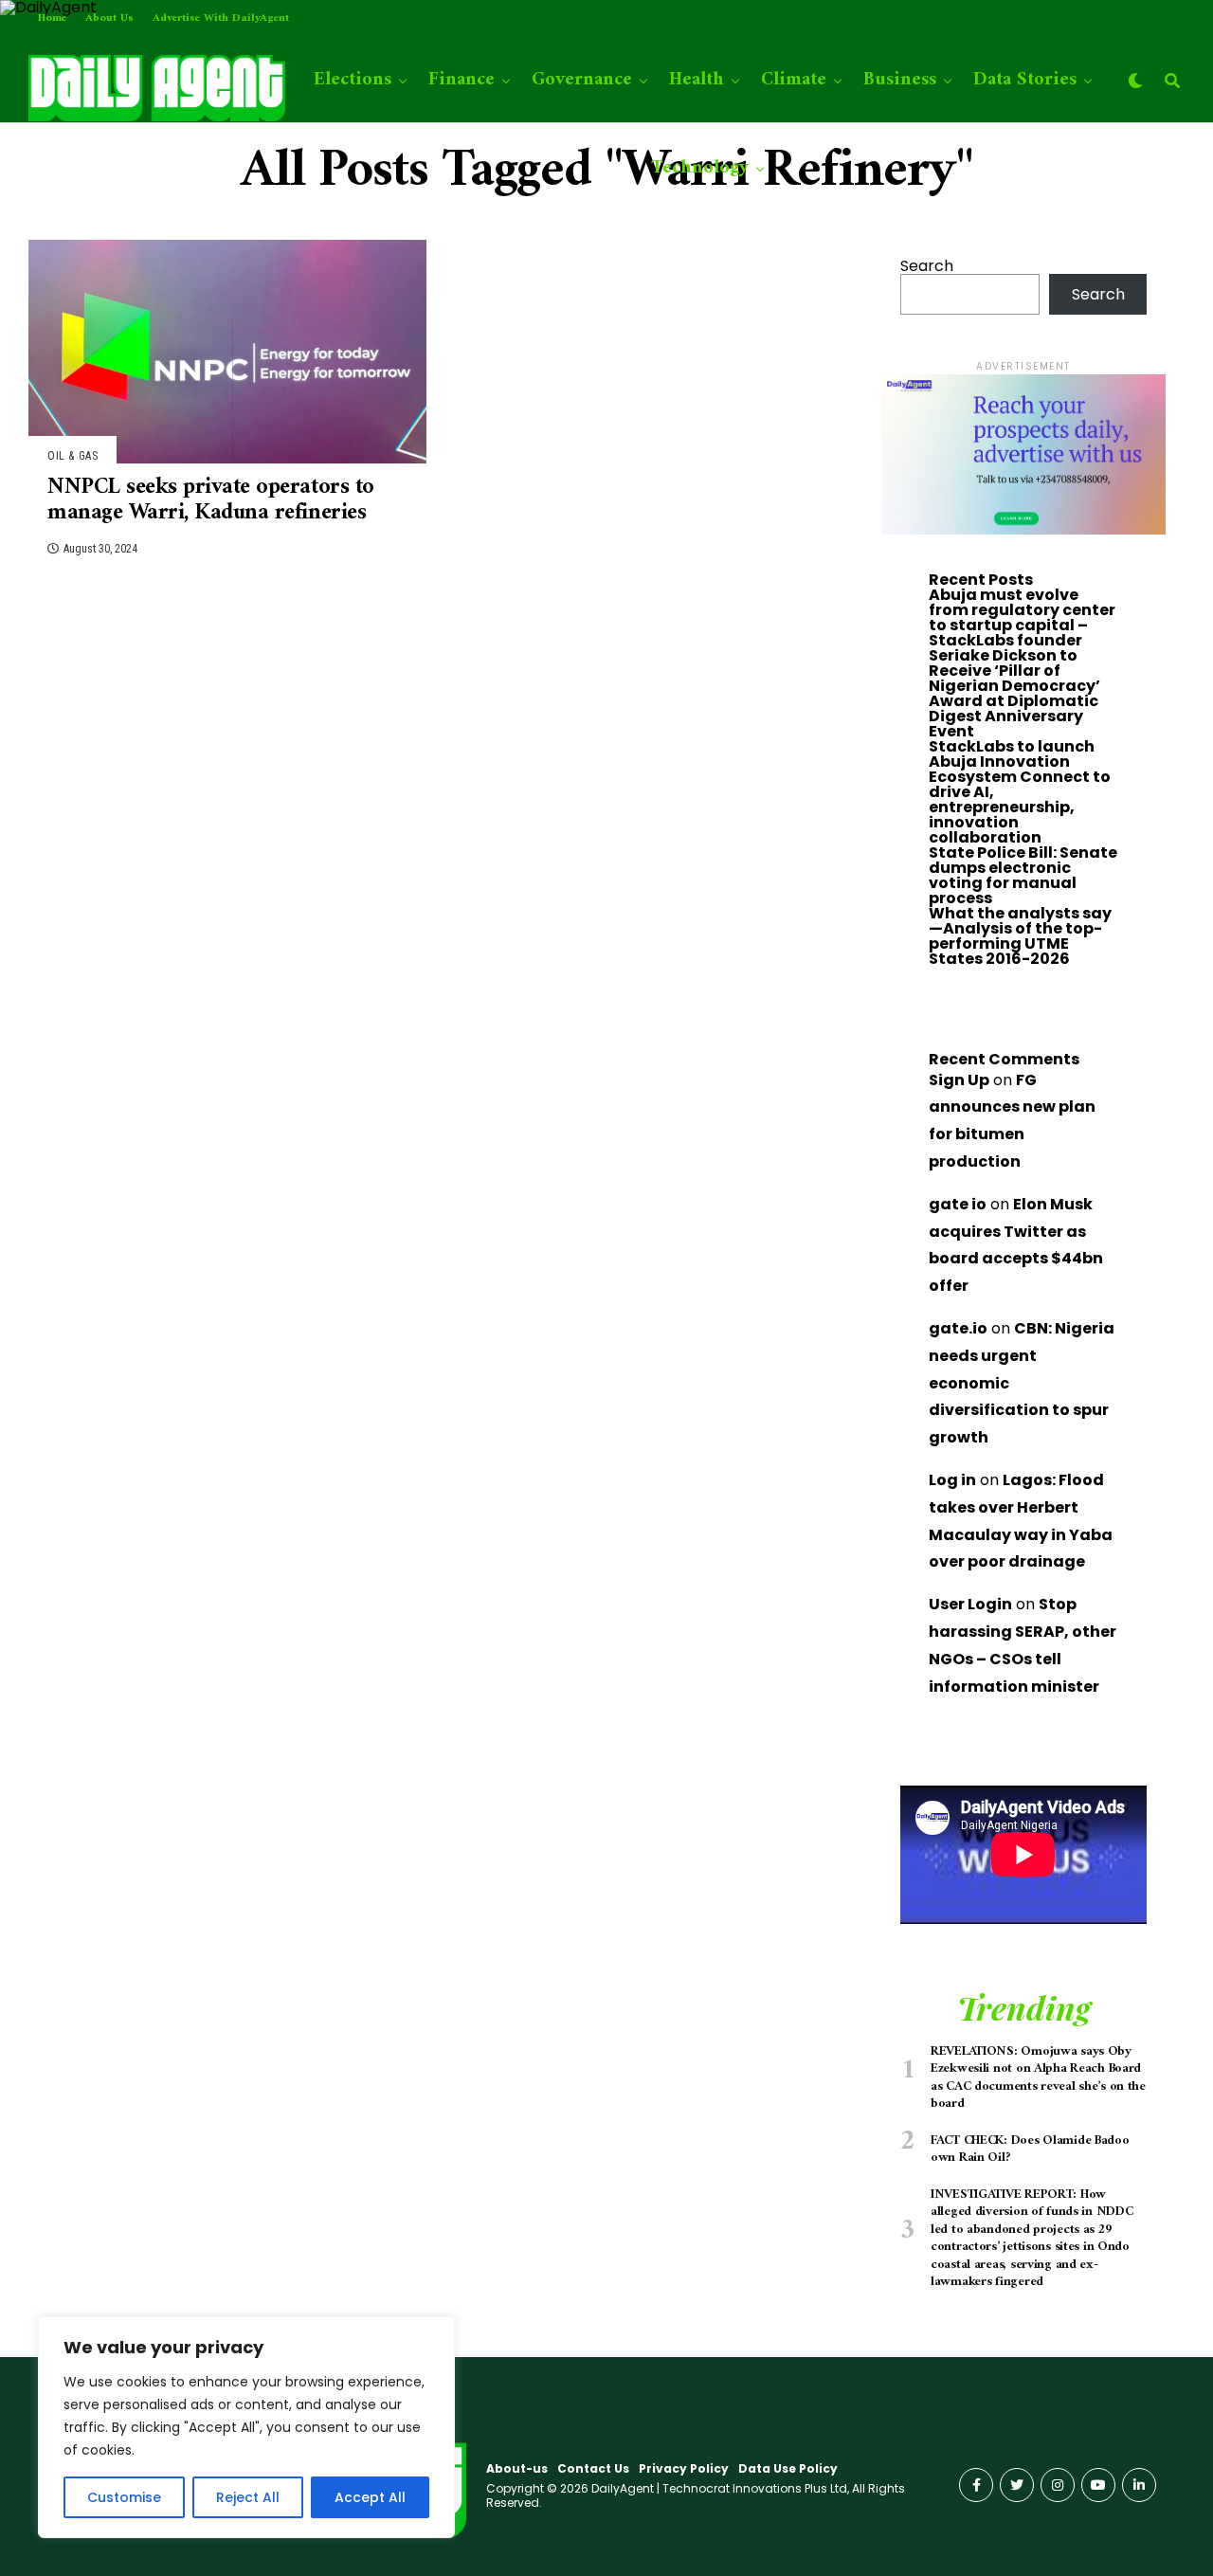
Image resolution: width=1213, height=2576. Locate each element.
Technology (700, 168)
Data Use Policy (788, 2468)
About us (109, 18)
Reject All (248, 2497)
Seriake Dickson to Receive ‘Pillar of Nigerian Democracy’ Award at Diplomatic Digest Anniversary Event (1014, 693)
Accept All (370, 2497)
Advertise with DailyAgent (221, 18)
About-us (517, 2468)
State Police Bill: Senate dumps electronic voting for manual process (1023, 875)
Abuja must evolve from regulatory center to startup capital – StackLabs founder (1022, 617)
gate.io (958, 1328)
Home (52, 18)
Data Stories (1025, 80)
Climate (794, 80)
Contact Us (593, 2468)
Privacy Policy (684, 2468)
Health (697, 80)
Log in (952, 1480)
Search (927, 266)
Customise (124, 2497)
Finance (462, 80)
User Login (970, 1604)
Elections (353, 80)
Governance (582, 80)
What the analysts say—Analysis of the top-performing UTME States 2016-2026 (1020, 936)
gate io (958, 1204)
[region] (246, 2427)
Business (900, 80)
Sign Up (959, 1080)
